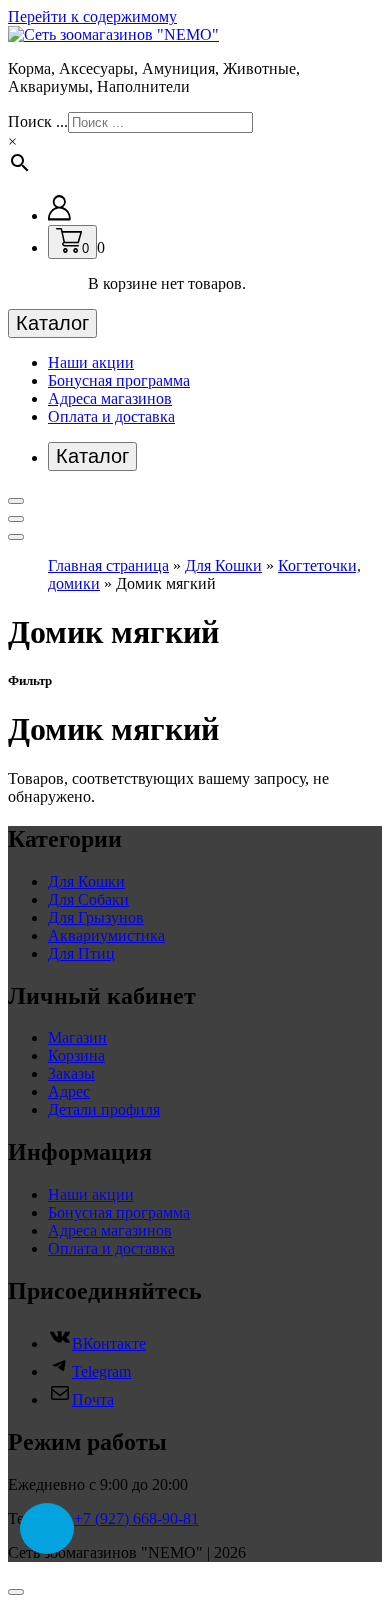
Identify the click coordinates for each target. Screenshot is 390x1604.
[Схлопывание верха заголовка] (16, 537)
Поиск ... (38, 121)
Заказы (71, 1073)
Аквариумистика (106, 935)
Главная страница (108, 565)
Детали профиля (104, 1109)
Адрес (69, 1091)
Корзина (76, 1055)
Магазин (77, 1037)
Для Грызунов (96, 917)
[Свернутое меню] (16, 501)
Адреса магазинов (110, 398)
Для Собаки (88, 899)
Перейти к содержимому (92, 16)
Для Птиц (81, 953)
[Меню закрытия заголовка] (16, 519)
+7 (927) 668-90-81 (136, 1518)
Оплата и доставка (111, 416)
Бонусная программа (119, 380)
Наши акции (91, 362)
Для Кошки (223, 565)
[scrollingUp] (16, 1592)
